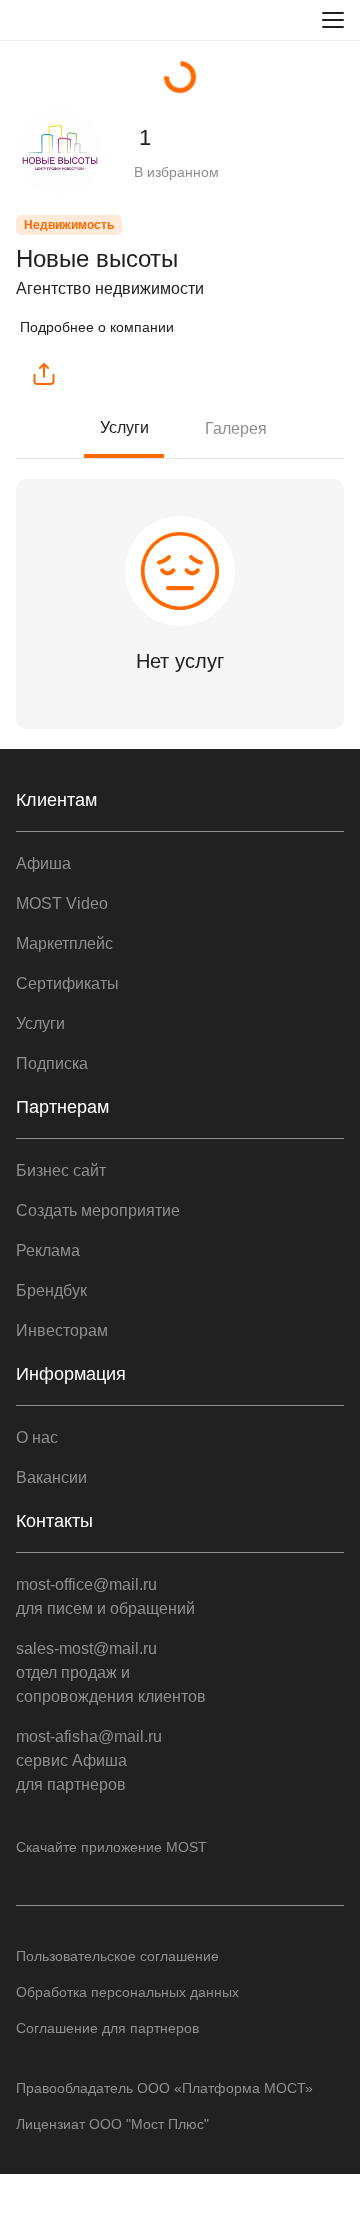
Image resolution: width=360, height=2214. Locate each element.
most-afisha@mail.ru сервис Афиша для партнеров (89, 1760)
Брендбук (51, 1290)
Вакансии (51, 1477)
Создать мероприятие (98, 1210)
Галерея (236, 428)
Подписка (52, 1063)
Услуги (124, 427)
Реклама (48, 1250)
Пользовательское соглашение (117, 1956)
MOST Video (62, 903)
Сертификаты (67, 983)
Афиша (43, 863)
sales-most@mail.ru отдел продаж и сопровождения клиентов (111, 1672)
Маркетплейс (64, 943)
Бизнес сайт (61, 1170)
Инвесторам (62, 1330)
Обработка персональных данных (127, 1992)
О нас (37, 1437)
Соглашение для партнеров (107, 2028)
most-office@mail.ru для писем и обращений (105, 1596)
